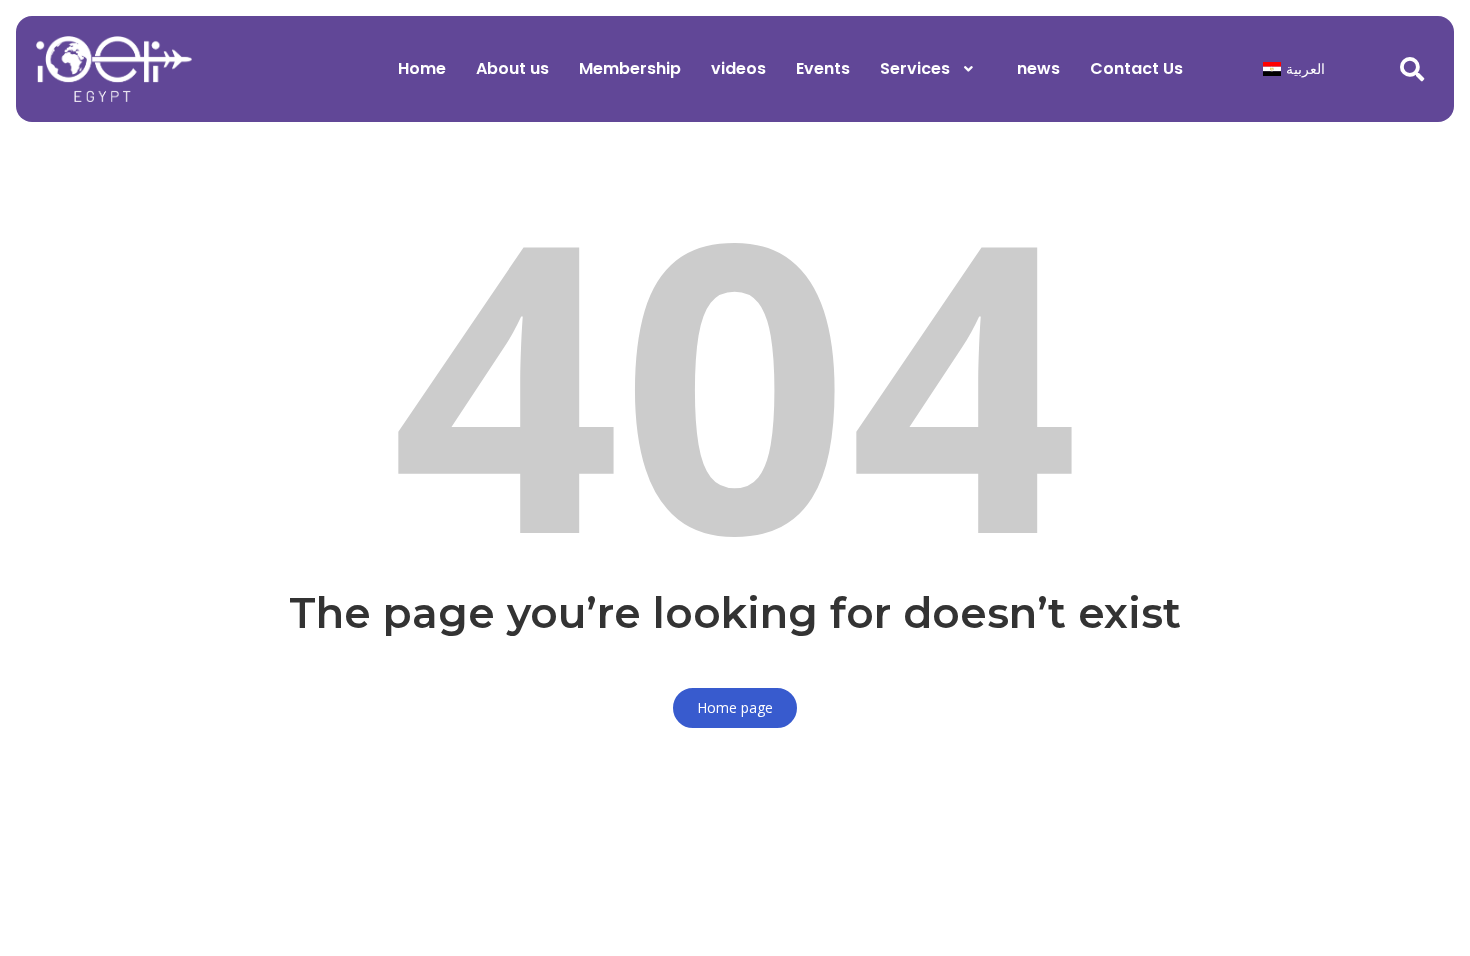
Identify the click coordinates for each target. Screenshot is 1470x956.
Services (915, 68)
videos (738, 68)
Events (823, 68)
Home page (735, 707)
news (1038, 68)
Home (422, 68)
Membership (630, 68)
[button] (934, 69)
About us (512, 68)
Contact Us (1136, 68)
